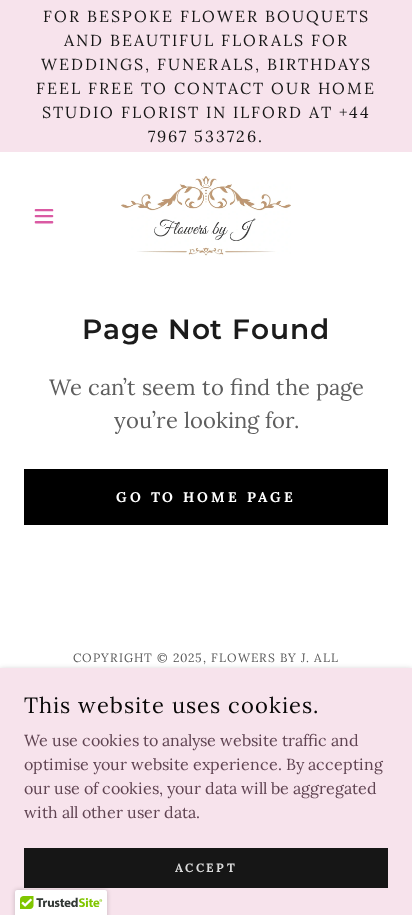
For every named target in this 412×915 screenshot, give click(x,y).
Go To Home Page (206, 497)
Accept (206, 867)
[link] (206, 216)
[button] (51, 216)
